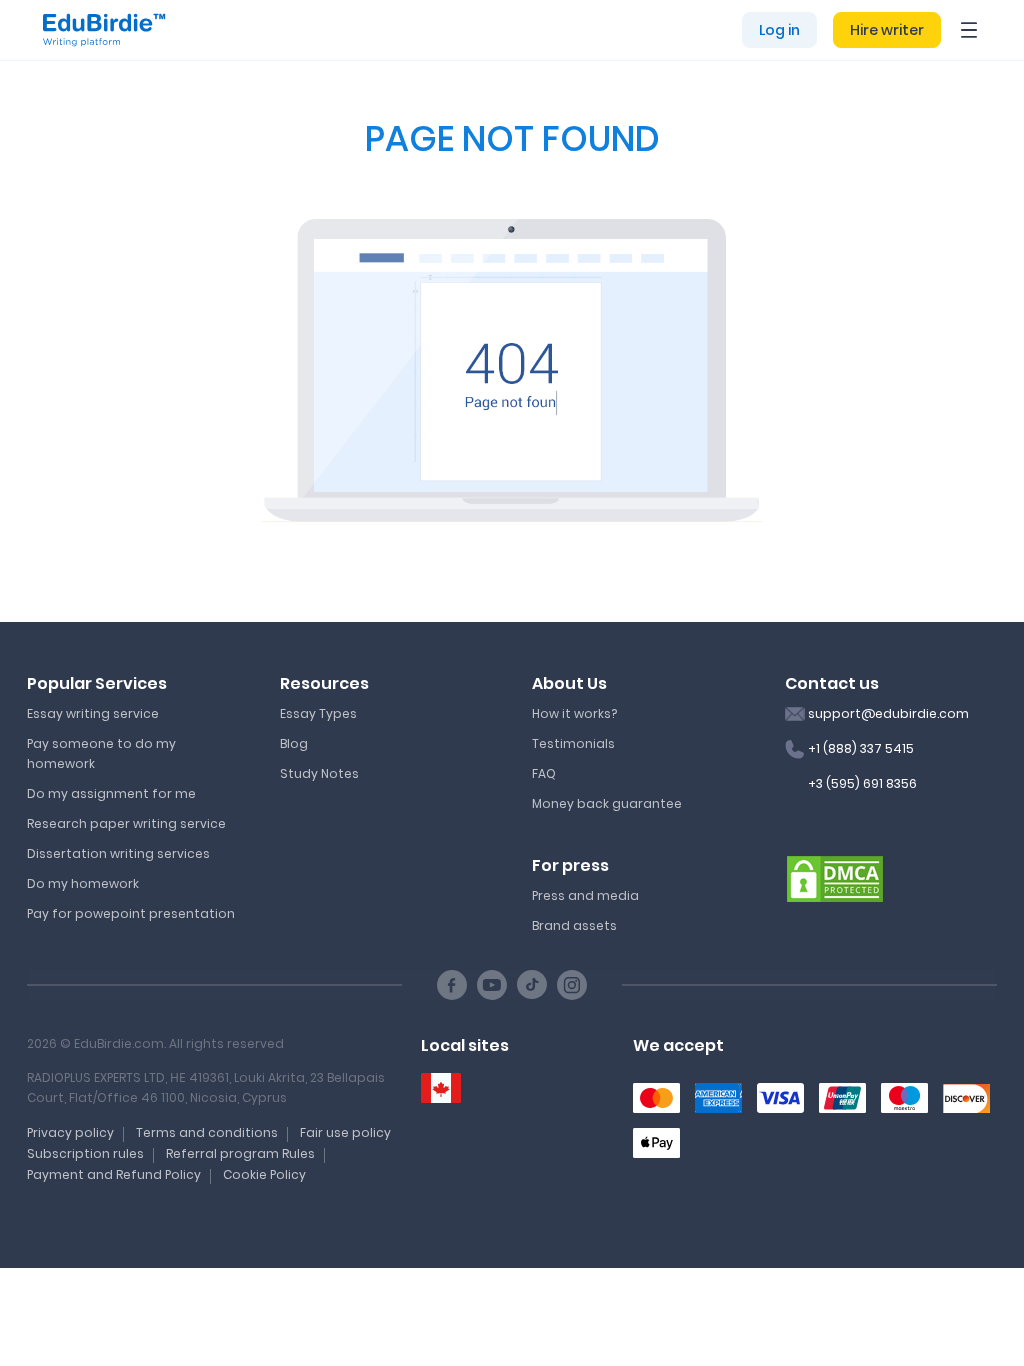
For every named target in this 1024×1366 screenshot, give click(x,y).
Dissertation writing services (118, 853)
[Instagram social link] (572, 985)
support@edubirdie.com (888, 713)
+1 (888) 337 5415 (861, 748)
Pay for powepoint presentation (131, 913)
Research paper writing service (126, 823)
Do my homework (83, 883)
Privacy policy (70, 1132)
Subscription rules (85, 1153)
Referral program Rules (240, 1153)
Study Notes (319, 773)
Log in (779, 30)
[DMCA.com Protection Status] (835, 878)
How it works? (574, 713)
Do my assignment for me (111, 793)
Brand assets (574, 925)
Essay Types (318, 713)
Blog (294, 743)
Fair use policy (345, 1132)
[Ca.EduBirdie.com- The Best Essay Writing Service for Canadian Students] (441, 1088)
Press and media (585, 895)
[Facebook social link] (452, 985)
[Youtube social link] (492, 985)
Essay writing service (93, 713)
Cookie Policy (264, 1174)
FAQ (544, 773)
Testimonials (573, 743)
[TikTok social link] (532, 985)
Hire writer (887, 30)
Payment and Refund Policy (114, 1174)
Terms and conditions (207, 1132)
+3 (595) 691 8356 (862, 783)
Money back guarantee (607, 803)
